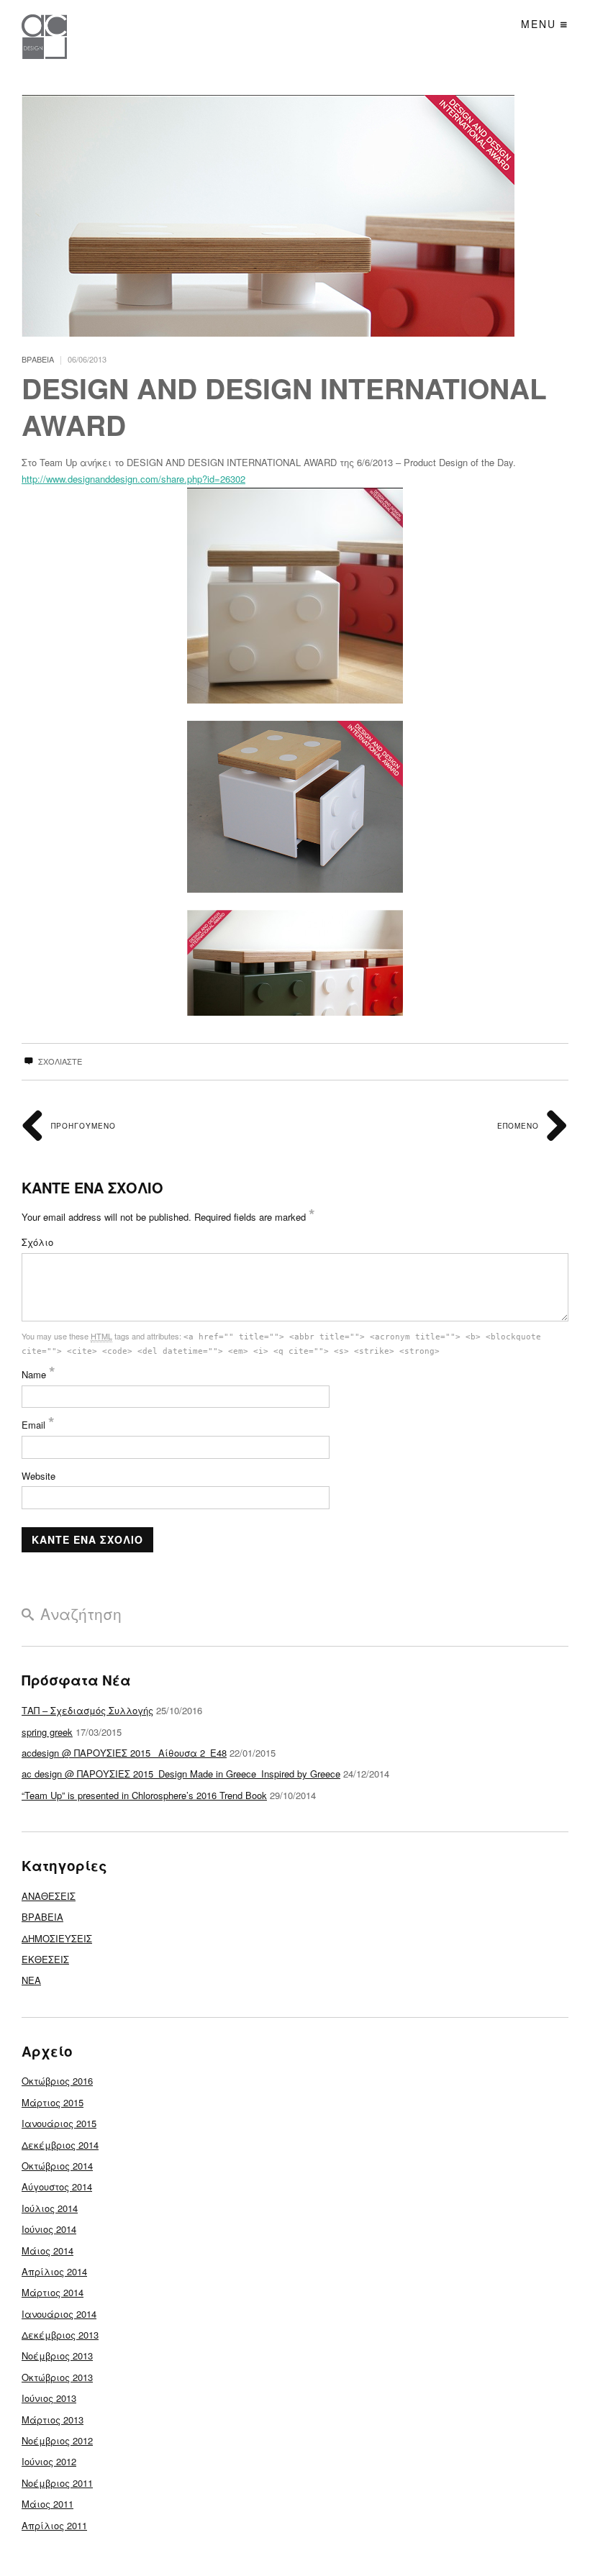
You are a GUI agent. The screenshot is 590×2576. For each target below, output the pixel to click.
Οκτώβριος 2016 (57, 2081)
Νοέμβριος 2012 (57, 2440)
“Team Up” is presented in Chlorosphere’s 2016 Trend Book (144, 1795)
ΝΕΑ (31, 1980)
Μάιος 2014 (47, 2250)
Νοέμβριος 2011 (57, 2483)
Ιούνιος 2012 (49, 2461)
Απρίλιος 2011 (54, 2525)
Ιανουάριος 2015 (59, 2123)
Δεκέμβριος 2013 (60, 2335)
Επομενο (519, 1126)
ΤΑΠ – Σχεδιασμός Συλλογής (87, 1710)
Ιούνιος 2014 (49, 2229)
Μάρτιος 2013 (53, 2420)
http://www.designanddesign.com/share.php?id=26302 (133, 479)
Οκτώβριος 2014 (57, 2166)
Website (38, 1476)
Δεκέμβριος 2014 (60, 2145)
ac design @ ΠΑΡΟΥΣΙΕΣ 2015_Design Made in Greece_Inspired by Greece (181, 1774)
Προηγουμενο (82, 1126)
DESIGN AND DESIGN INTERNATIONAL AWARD (284, 406)
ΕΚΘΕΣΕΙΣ (45, 1959)
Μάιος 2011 (47, 2504)
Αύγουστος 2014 (57, 2186)
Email (38, 1425)
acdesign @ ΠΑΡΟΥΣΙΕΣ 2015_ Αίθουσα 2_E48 (124, 1753)
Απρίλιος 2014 (54, 2271)
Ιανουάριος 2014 (59, 2314)
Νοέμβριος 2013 (57, 2356)
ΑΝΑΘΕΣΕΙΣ (49, 1896)
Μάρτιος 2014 (53, 2292)
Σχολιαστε (59, 1061)
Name (38, 1374)
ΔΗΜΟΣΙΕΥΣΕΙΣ (57, 1938)
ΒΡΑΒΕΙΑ (38, 359)
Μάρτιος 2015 (53, 2102)
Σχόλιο (37, 1242)
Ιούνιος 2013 (49, 2398)
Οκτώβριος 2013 (57, 2377)
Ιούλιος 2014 (50, 2208)
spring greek (47, 1732)
